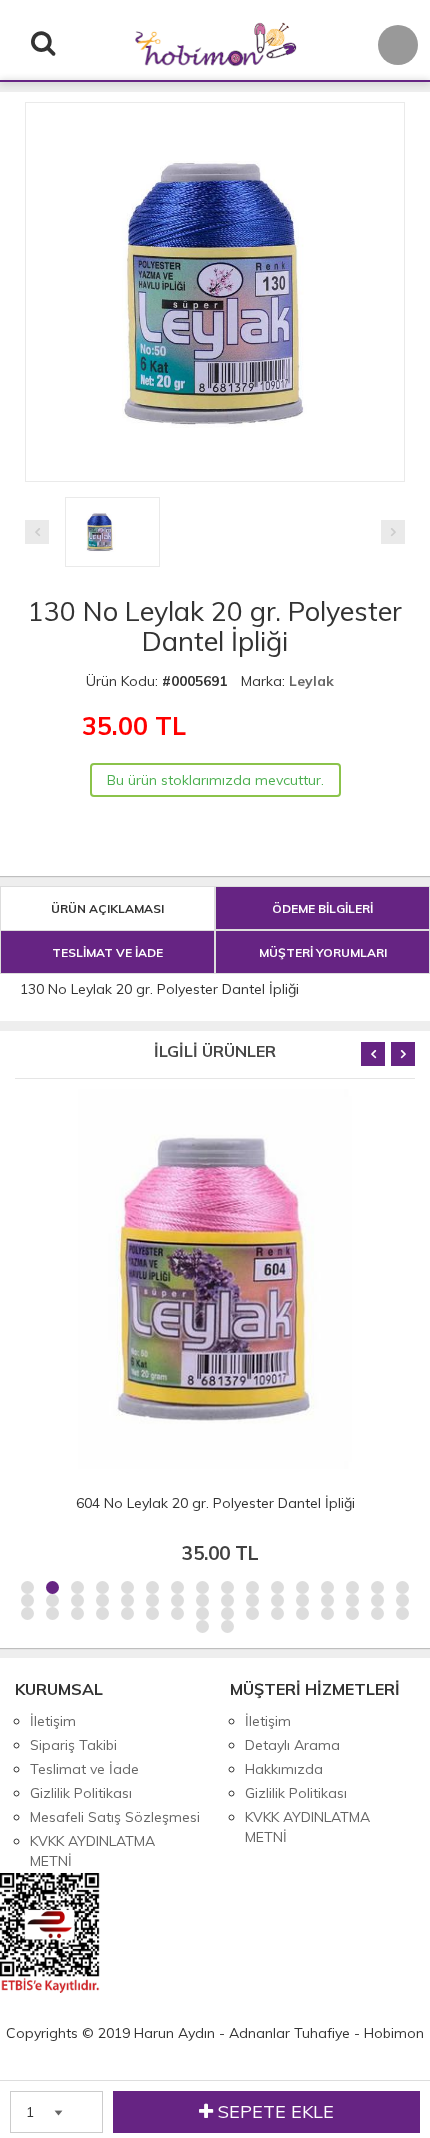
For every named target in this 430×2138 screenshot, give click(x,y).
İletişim (53, 1721)
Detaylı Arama (292, 1745)
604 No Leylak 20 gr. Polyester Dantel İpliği (215, 1503)
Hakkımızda (284, 1769)
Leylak (311, 681)
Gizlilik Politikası (81, 1793)
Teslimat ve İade (84, 1769)
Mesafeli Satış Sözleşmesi (115, 1817)
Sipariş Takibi (73, 1745)
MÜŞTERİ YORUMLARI (323, 952)
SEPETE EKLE (273, 2111)
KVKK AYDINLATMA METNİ (92, 1851)
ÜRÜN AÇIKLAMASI (107, 908)
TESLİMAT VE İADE (107, 952)
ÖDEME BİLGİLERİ (322, 908)
